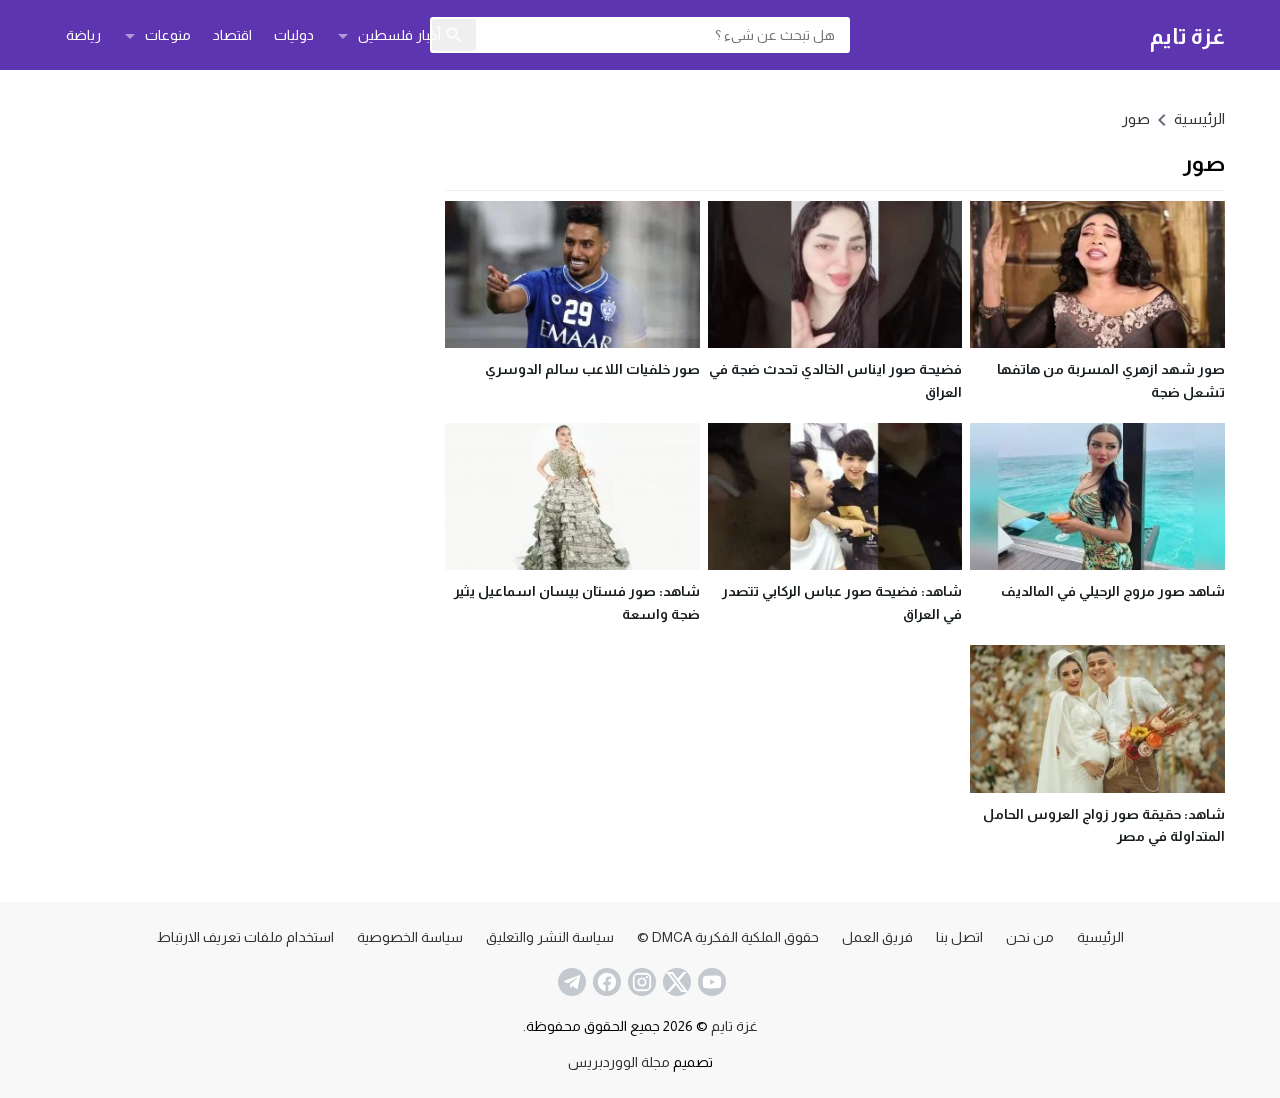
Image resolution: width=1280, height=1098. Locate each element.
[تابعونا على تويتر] (675, 982)
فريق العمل (877, 937)
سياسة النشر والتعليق (550, 937)
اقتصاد (232, 35)
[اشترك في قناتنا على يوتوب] (710, 982)
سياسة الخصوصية (410, 937)
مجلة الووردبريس (619, 1062)
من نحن (1030, 937)
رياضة (83, 35)
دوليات (294, 35)
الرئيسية (1100, 937)
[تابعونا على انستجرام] (640, 982)
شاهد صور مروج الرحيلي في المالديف (1113, 591)
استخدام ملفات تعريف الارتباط (245, 937)
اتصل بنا (959, 937)
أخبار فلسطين (399, 35)
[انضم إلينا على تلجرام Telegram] (570, 982)
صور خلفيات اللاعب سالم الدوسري (592, 369)
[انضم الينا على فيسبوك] (605, 982)
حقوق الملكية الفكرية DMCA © (728, 937)
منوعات (168, 35)
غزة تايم (1187, 35)
